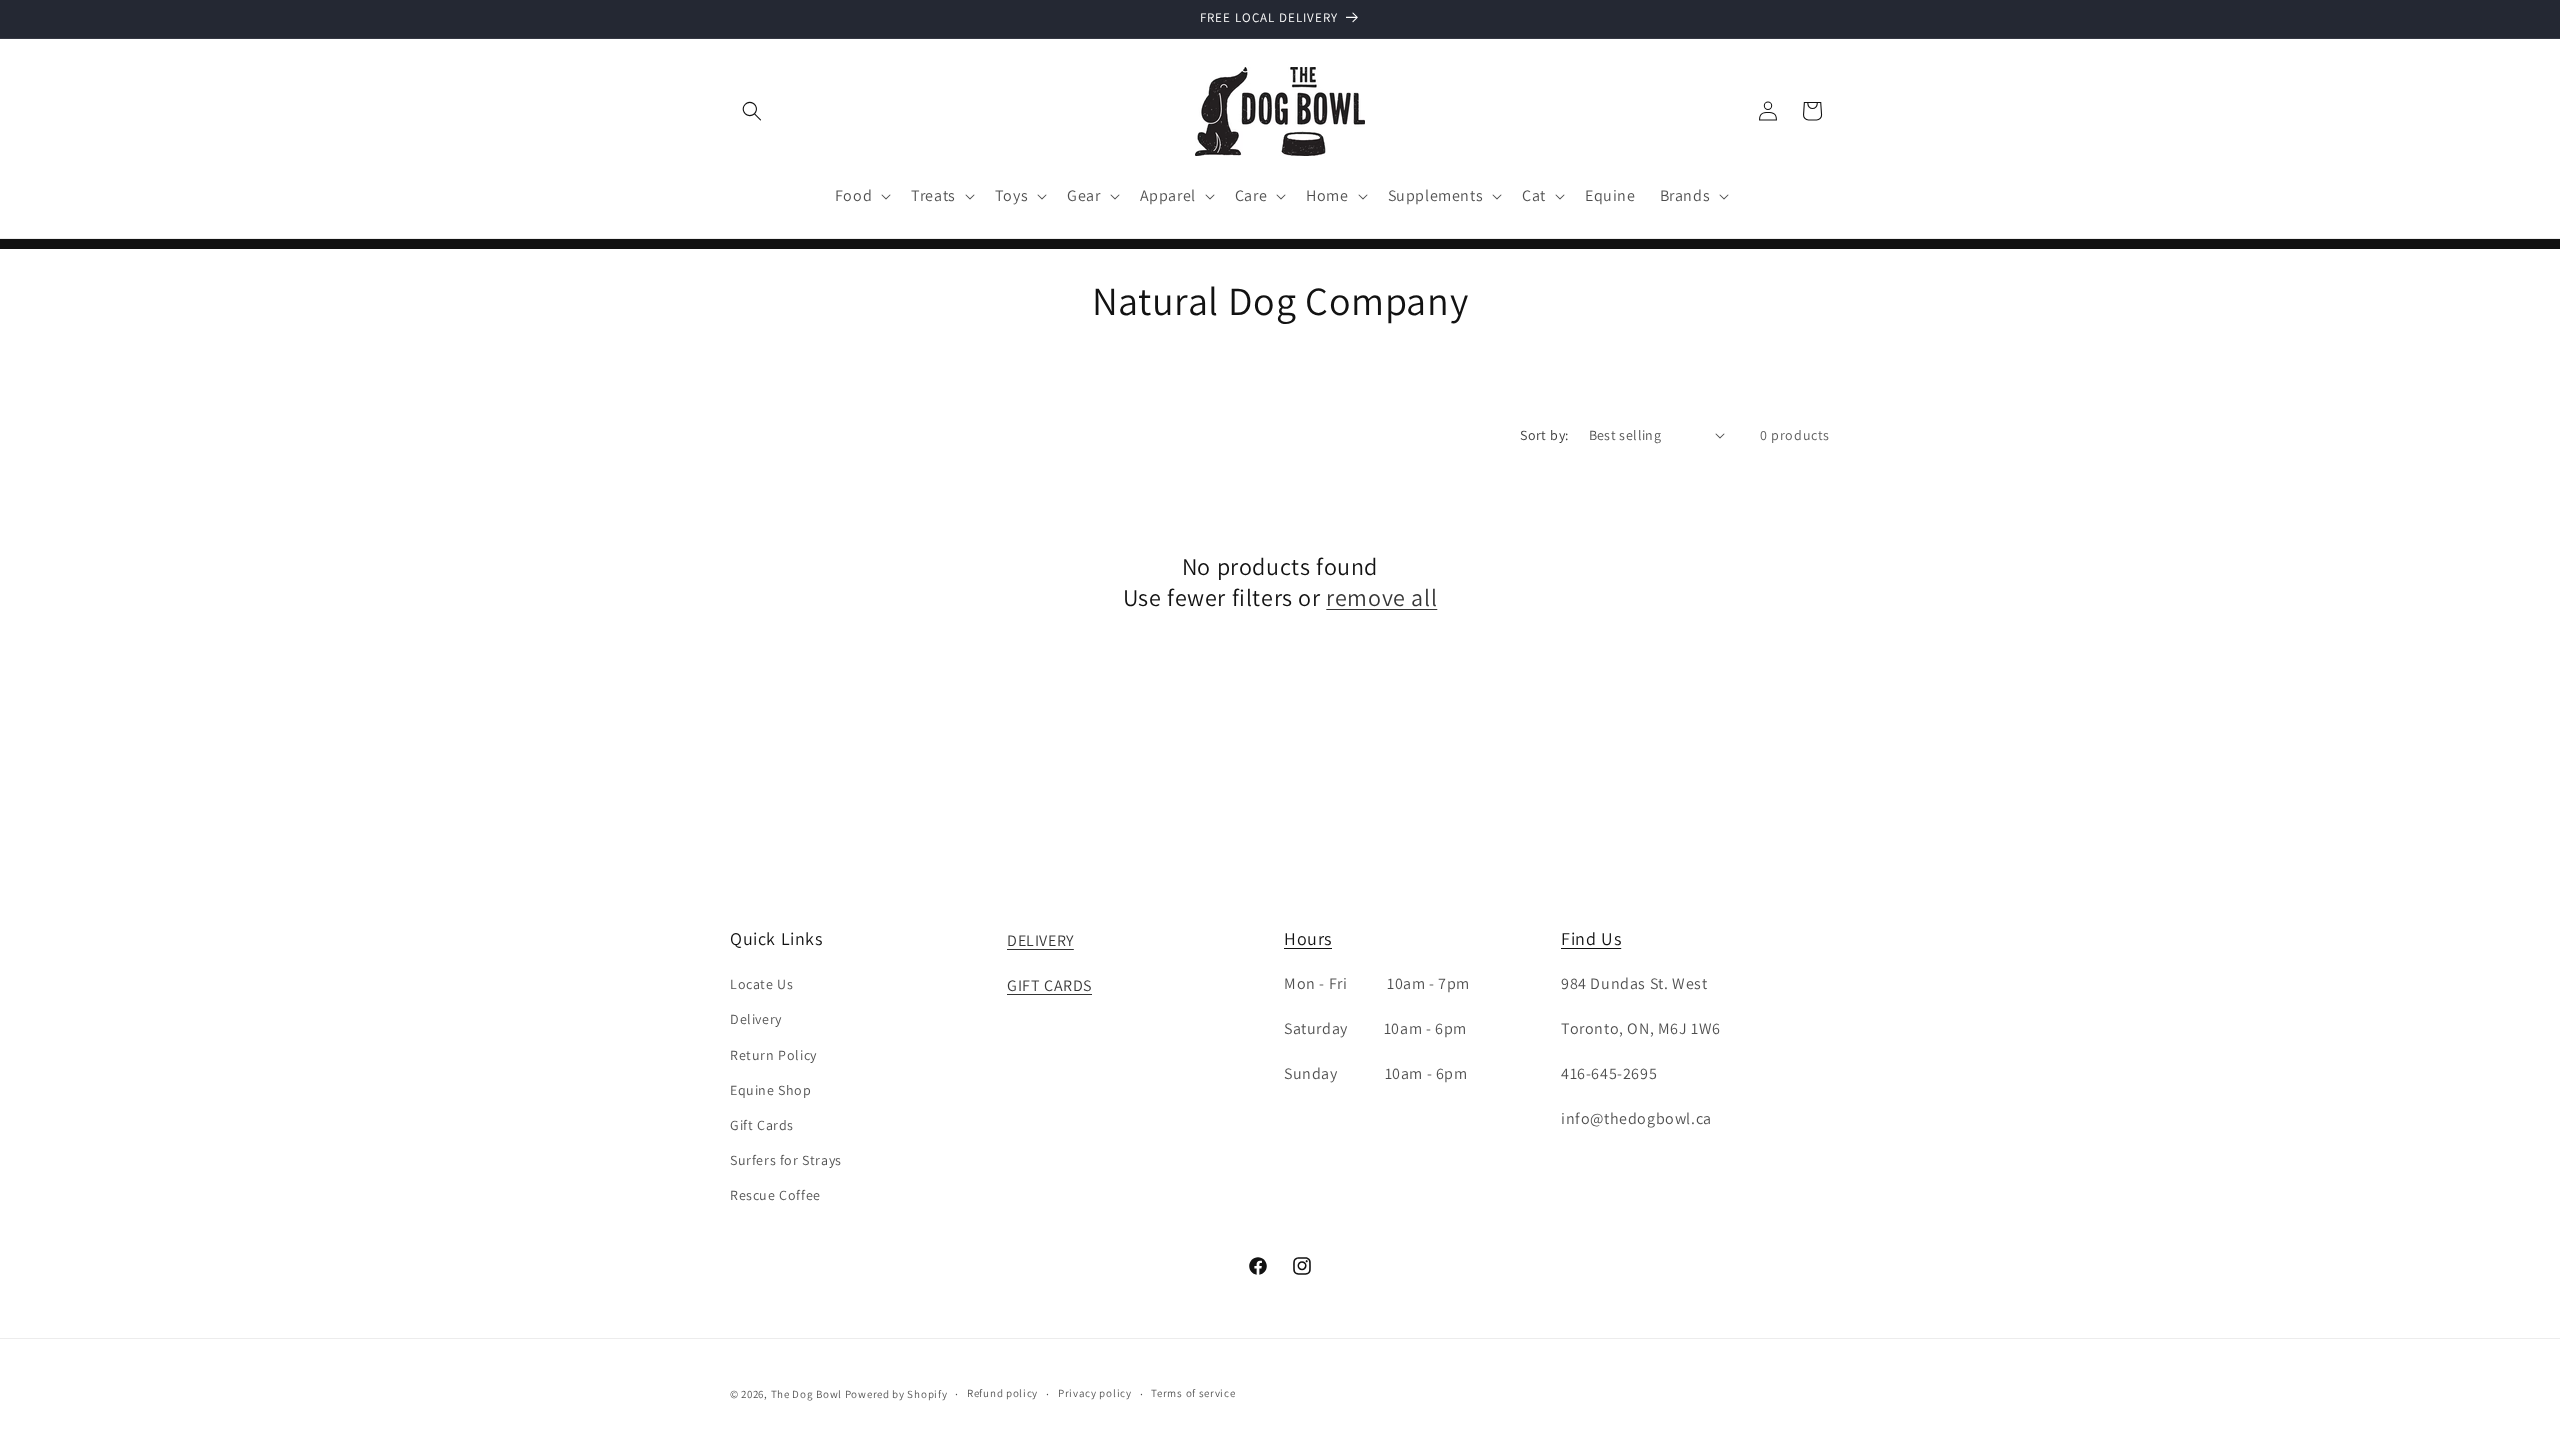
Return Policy (773, 1055)
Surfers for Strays (786, 1160)
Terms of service (1193, 1393)
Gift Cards (762, 1125)
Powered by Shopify (896, 1394)
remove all (1381, 597)
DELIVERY (1040, 940)
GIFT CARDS (1049, 985)
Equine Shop (771, 1090)
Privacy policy (1095, 1393)
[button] (752, 111)
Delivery (756, 1019)
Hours (1308, 938)
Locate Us (761, 984)
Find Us (1591, 938)
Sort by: (1544, 435)
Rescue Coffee (775, 1195)
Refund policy (1002, 1393)
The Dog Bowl (806, 1394)
